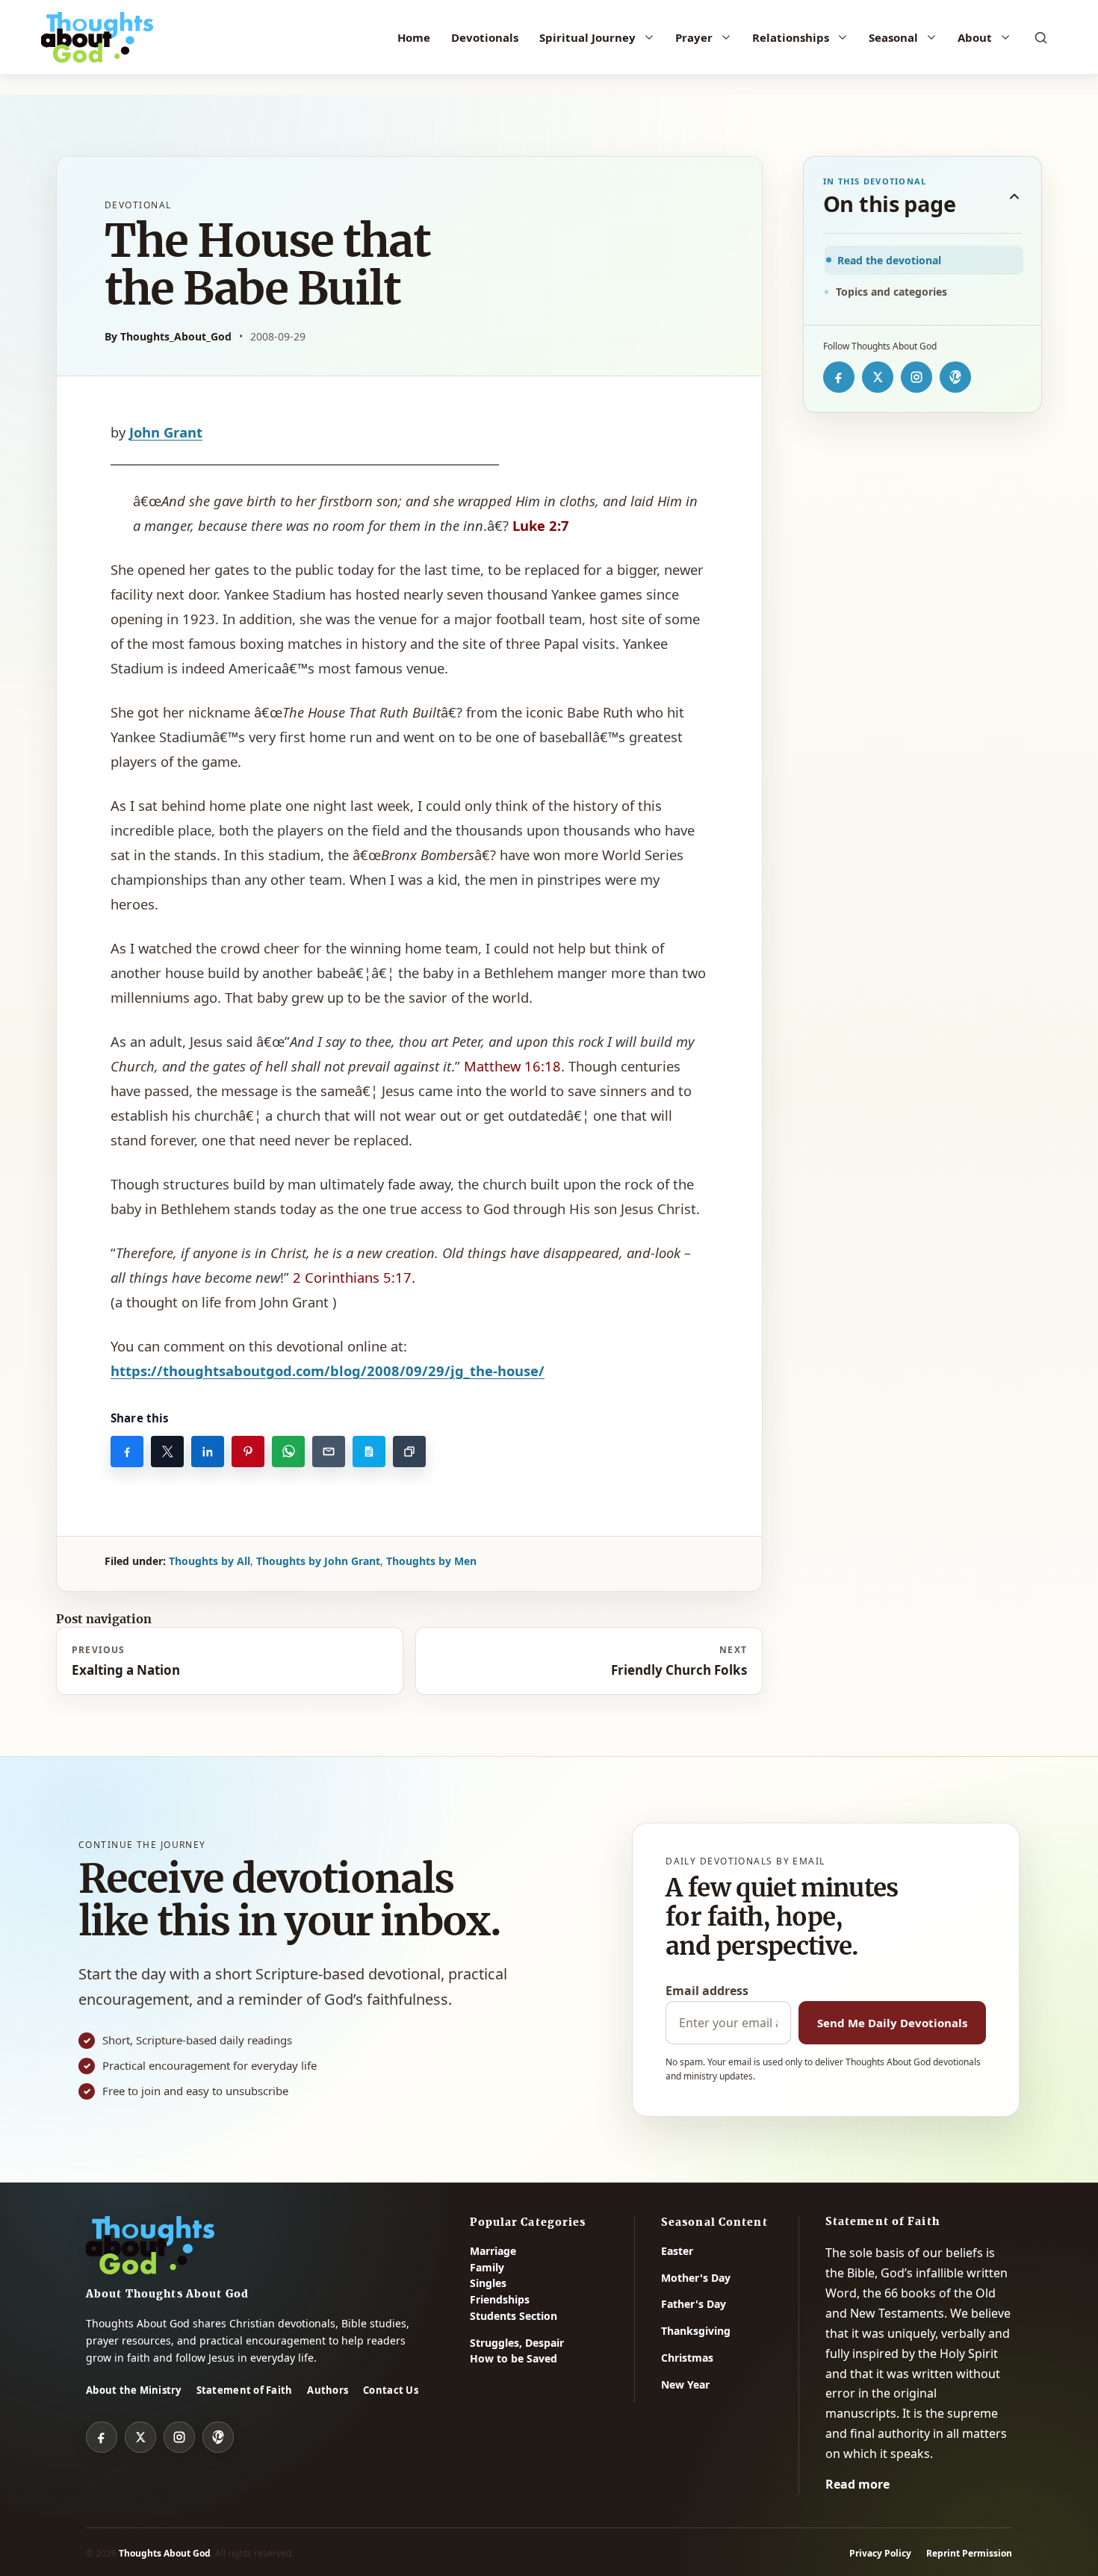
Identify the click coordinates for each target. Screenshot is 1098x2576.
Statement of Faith (245, 2390)
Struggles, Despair (517, 2343)
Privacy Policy (880, 2553)
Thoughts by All (210, 1561)
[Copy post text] (369, 1452)
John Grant (166, 432)
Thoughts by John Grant (318, 1561)
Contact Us (391, 2390)
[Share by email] (329, 1452)
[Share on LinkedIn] (208, 1452)
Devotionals (485, 37)
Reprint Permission (969, 2553)
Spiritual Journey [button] (587, 37)
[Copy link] (409, 1452)
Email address (707, 1991)
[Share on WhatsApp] (288, 1452)
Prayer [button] (694, 37)
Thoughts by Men (431, 1561)
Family (487, 2267)
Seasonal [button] (893, 37)
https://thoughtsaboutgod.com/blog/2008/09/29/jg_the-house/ (328, 1371)
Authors (328, 2390)
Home (414, 37)
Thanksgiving (696, 2331)
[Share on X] (167, 1452)
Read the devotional (889, 260)
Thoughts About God (165, 2553)
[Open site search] (1040, 37)
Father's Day (694, 2304)
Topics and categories (891, 292)
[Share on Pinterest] (248, 1452)
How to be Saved (514, 2358)
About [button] (975, 37)
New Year (685, 2384)
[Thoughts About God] (97, 37)
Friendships (500, 2299)
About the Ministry (134, 2390)
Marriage (493, 2251)
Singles (488, 2283)
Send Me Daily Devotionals (892, 2023)
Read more (857, 2484)
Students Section (514, 2316)
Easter (677, 2251)
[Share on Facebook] (127, 1452)
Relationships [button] (791, 37)
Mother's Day (696, 2278)
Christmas (687, 2358)
